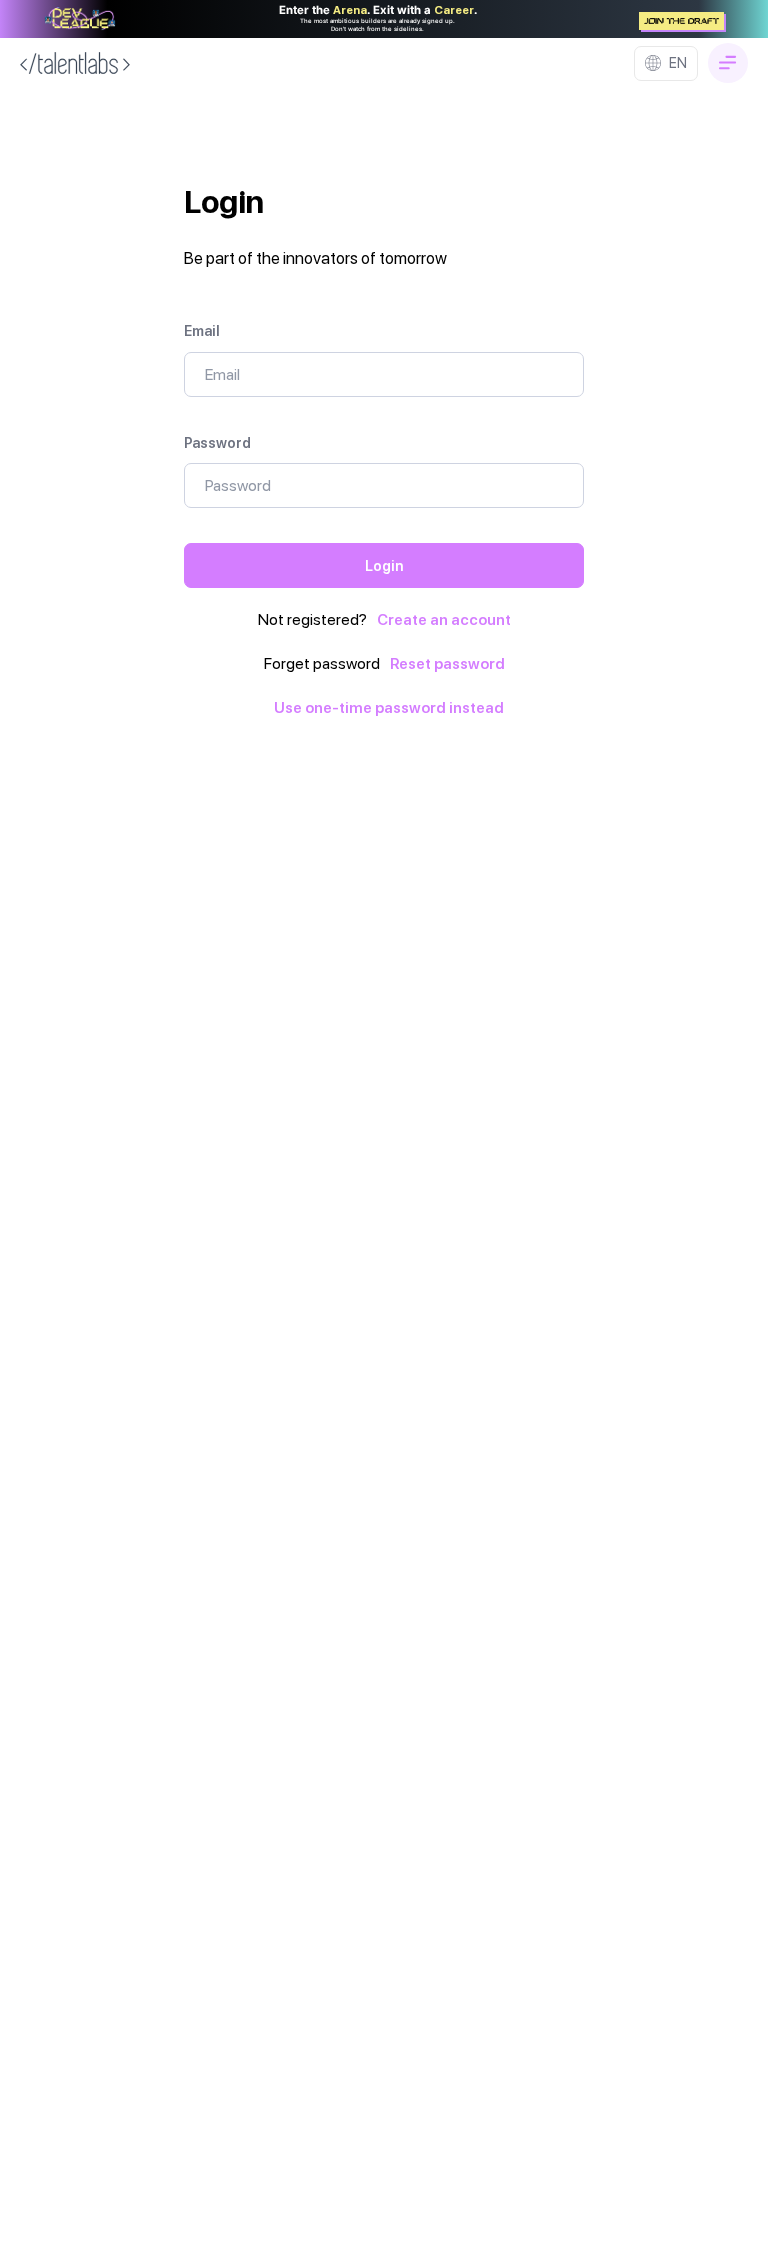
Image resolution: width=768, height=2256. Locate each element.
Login (384, 565)
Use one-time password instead (389, 708)
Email (202, 330)
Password (217, 442)
